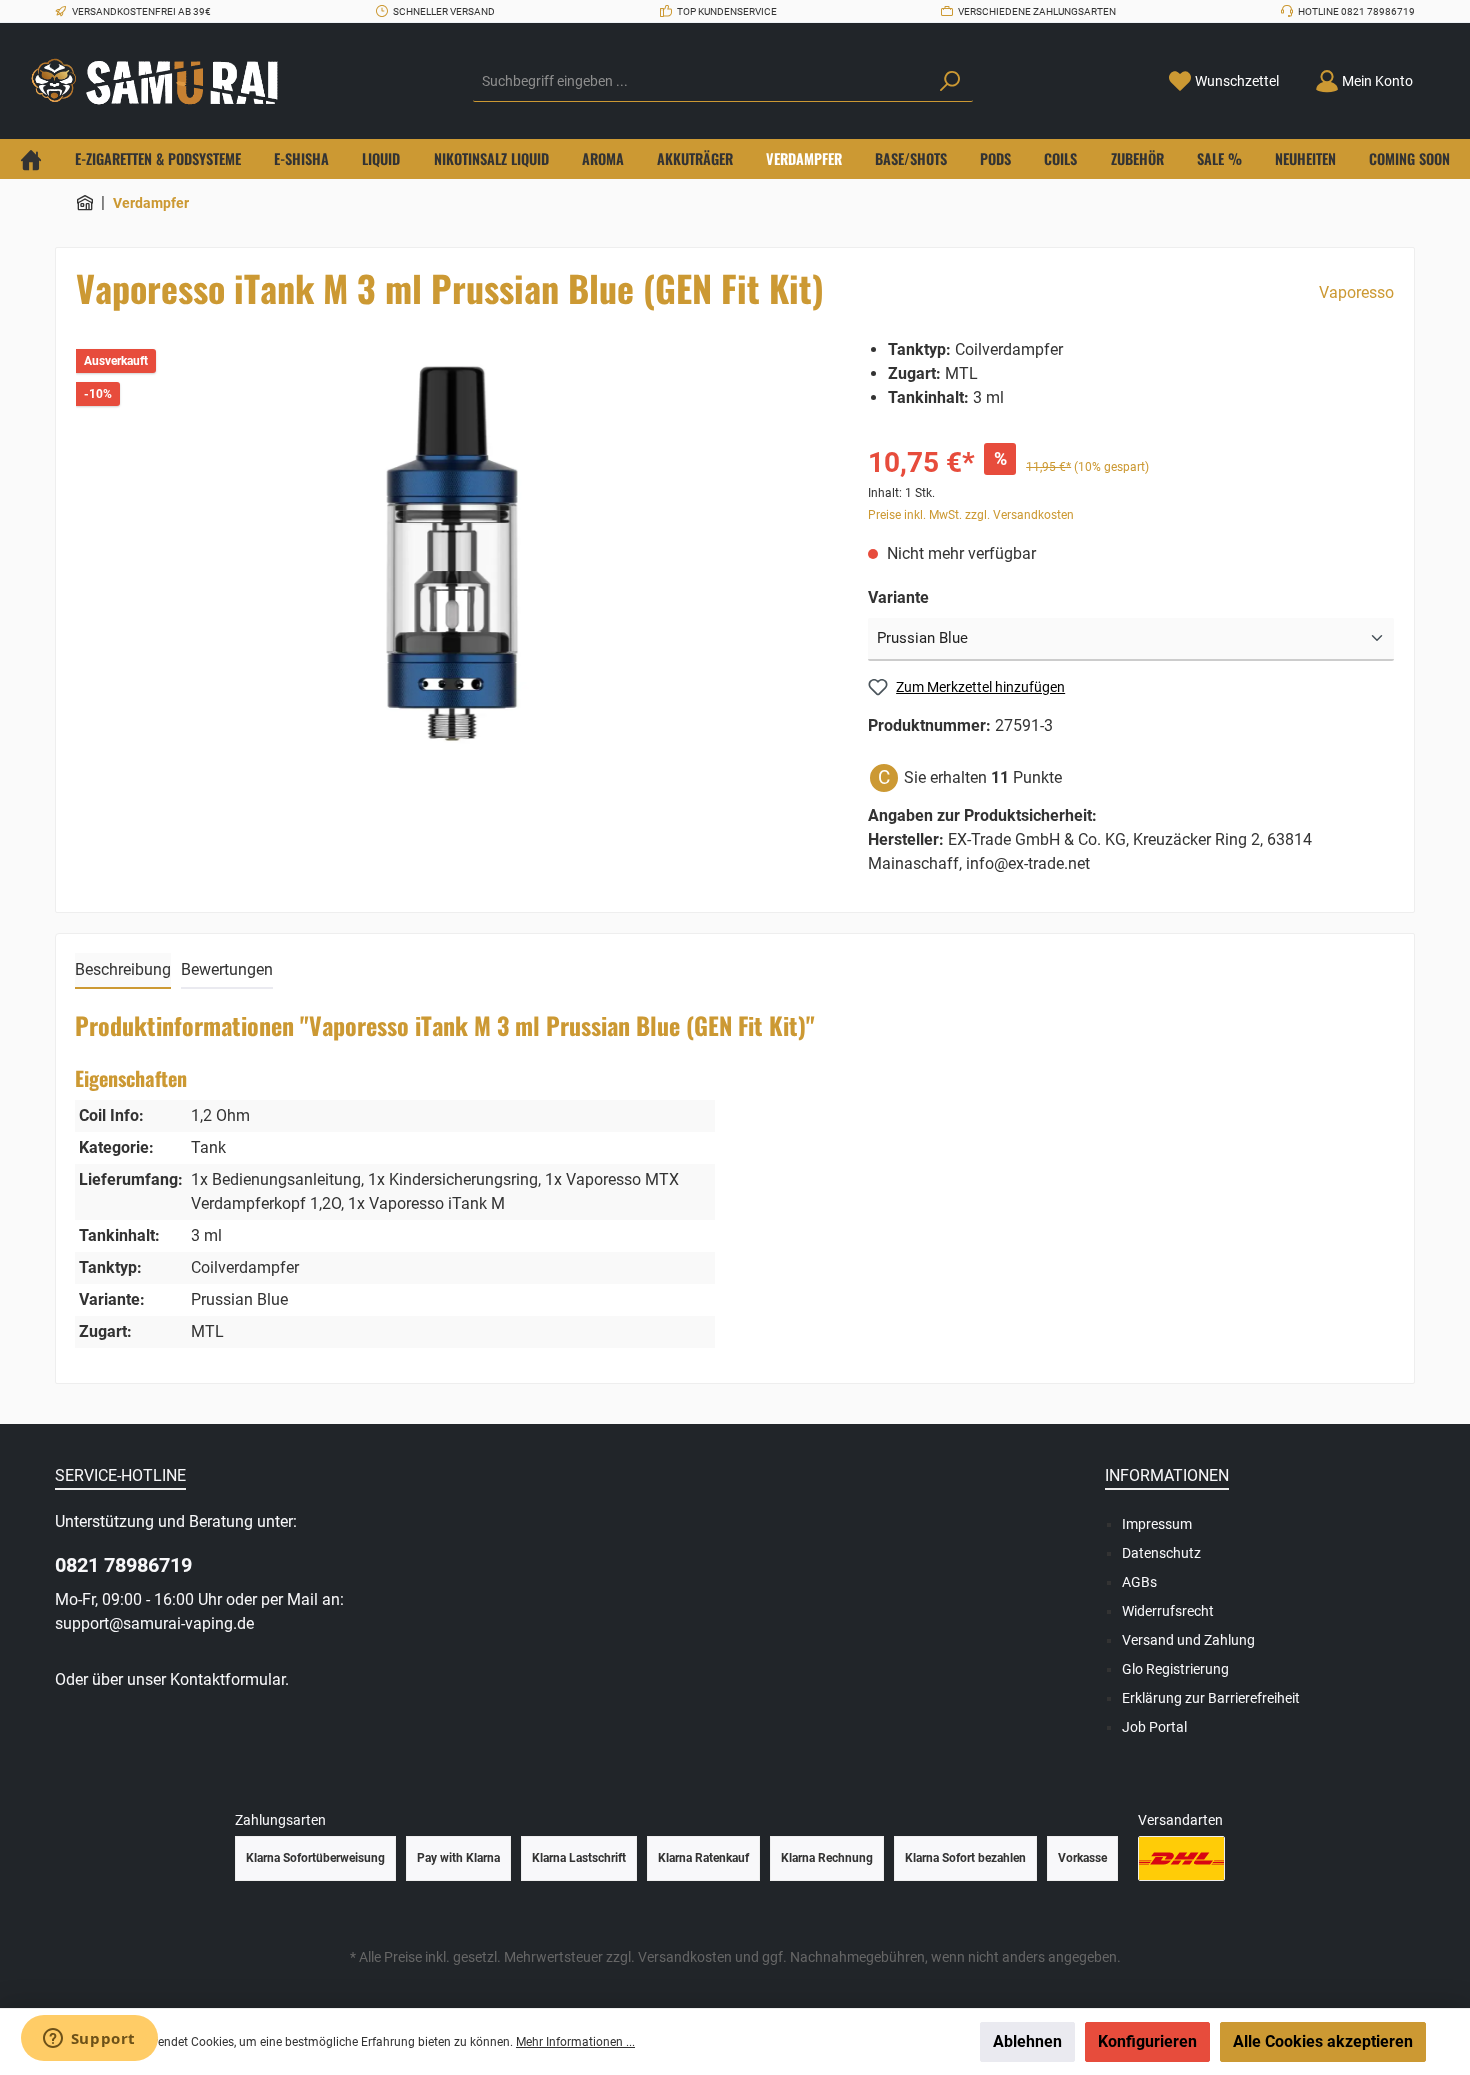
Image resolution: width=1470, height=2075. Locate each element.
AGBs (1139, 1582)
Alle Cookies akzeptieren (1323, 2041)
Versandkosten (685, 1957)
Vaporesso (1356, 292)
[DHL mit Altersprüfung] (1181, 1858)
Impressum (1157, 1524)
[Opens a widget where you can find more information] (89, 2040)
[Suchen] (950, 82)
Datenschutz (1161, 1553)
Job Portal (1154, 1727)
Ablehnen (1027, 2041)
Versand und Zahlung (1188, 1640)
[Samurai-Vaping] (85, 203)
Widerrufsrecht (1168, 1611)
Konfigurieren (1147, 2041)
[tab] (123, 971)
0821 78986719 (123, 1565)
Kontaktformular (227, 1679)
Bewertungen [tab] (227, 969)
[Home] (31, 159)
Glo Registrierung (1175, 1669)
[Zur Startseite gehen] (160, 81)
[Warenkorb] (1443, 74)
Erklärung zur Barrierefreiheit (1211, 1698)
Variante (898, 597)
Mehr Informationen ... (575, 2042)
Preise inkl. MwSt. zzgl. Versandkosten (971, 515)
